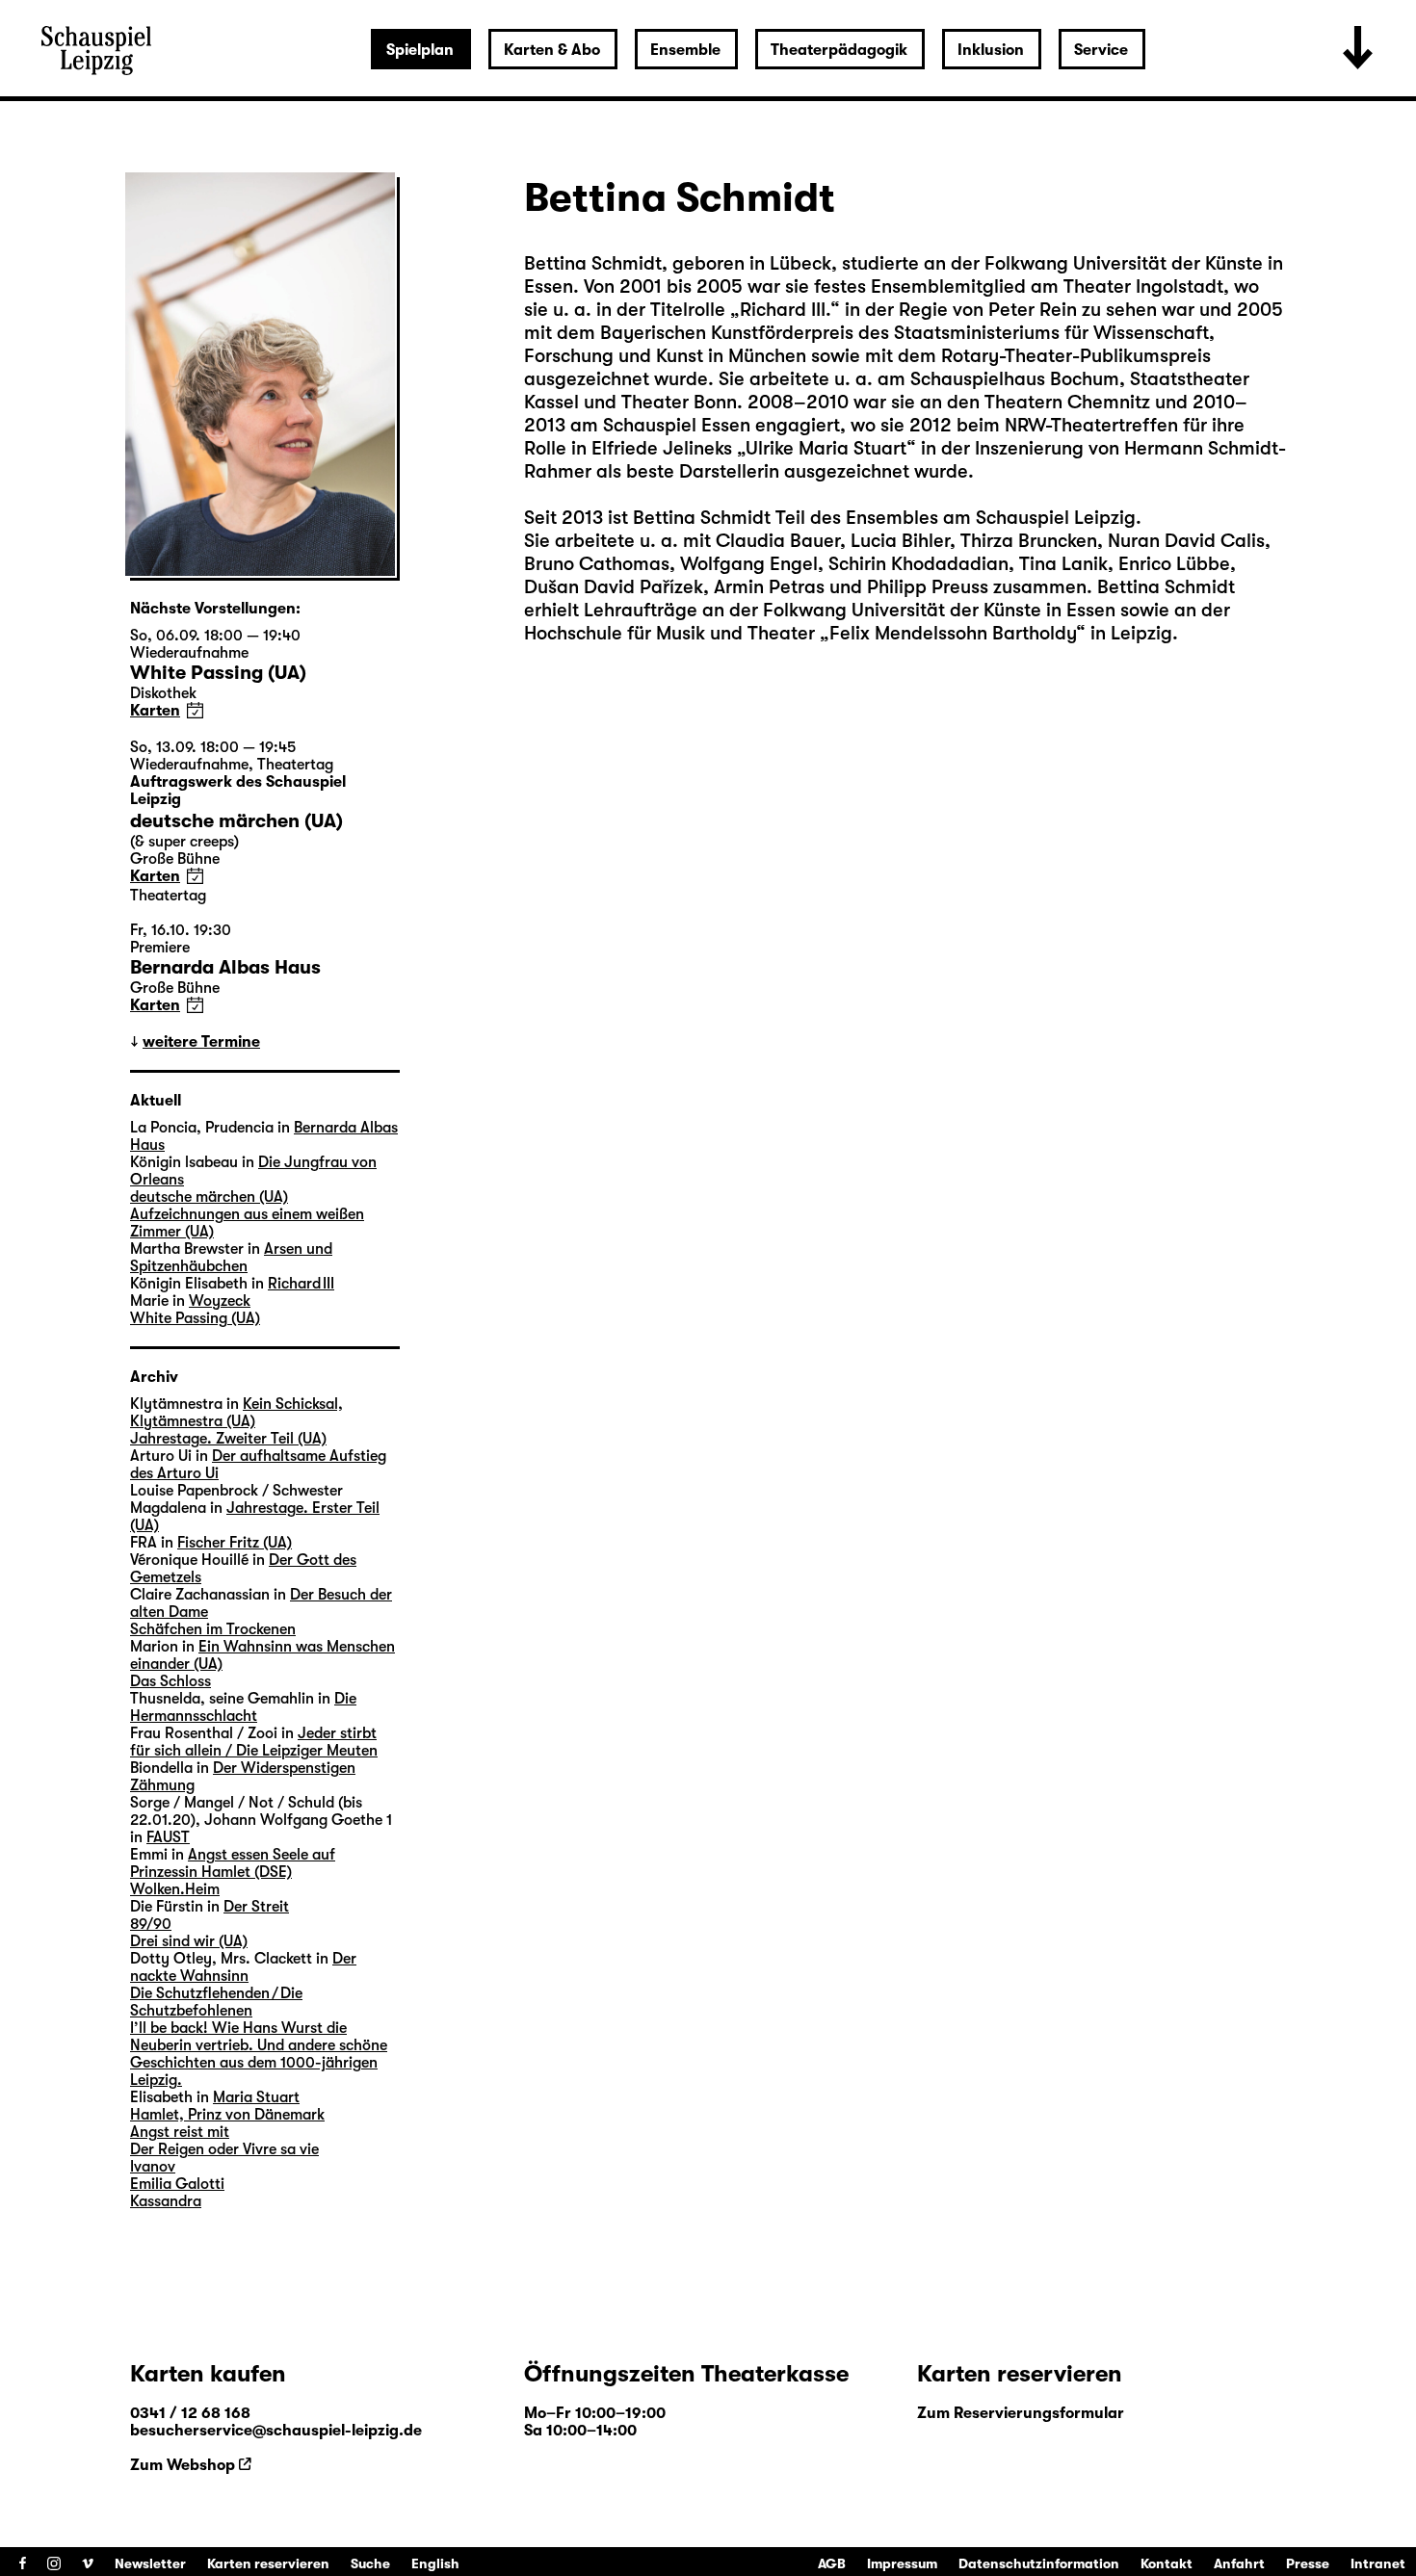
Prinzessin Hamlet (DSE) (211, 1872)
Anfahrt (1239, 2563)
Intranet (1378, 2563)
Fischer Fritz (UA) (235, 1543)
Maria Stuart (256, 2097)
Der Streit (256, 1907)
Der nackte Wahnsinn (243, 1967)
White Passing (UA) (195, 1318)
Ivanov (153, 2167)
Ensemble (685, 50)
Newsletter (150, 2563)
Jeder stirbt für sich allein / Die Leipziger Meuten (254, 1742)
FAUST (168, 1837)
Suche (370, 2563)
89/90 (151, 1924)
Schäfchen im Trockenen (213, 1629)
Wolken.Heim (175, 1889)
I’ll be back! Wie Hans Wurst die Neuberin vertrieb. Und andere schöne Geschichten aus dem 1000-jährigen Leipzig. (259, 2054)
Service (1101, 50)
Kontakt (1167, 2563)
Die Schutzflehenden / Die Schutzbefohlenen (216, 2002)
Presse (1308, 2563)
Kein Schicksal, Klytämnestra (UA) (236, 1413)
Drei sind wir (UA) (189, 1941)
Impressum (902, 2563)
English (435, 2563)
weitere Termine (201, 1042)
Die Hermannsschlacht (243, 1707)
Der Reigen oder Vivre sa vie (224, 2149)
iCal (195, 710)
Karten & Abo (552, 50)
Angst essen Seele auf (262, 1855)
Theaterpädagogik (839, 50)
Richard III (301, 1284)
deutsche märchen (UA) (209, 1197)
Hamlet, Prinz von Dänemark (227, 2115)
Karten (155, 711)
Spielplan (420, 50)
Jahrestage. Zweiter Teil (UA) (228, 1439)
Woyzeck (220, 1301)
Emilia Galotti (177, 2184)
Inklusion (991, 50)
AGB (832, 2563)
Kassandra (166, 2201)
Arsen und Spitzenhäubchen (231, 1258)
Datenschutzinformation (1039, 2563)
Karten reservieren (268, 2563)
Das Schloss (170, 1681)
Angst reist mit (180, 2132)
